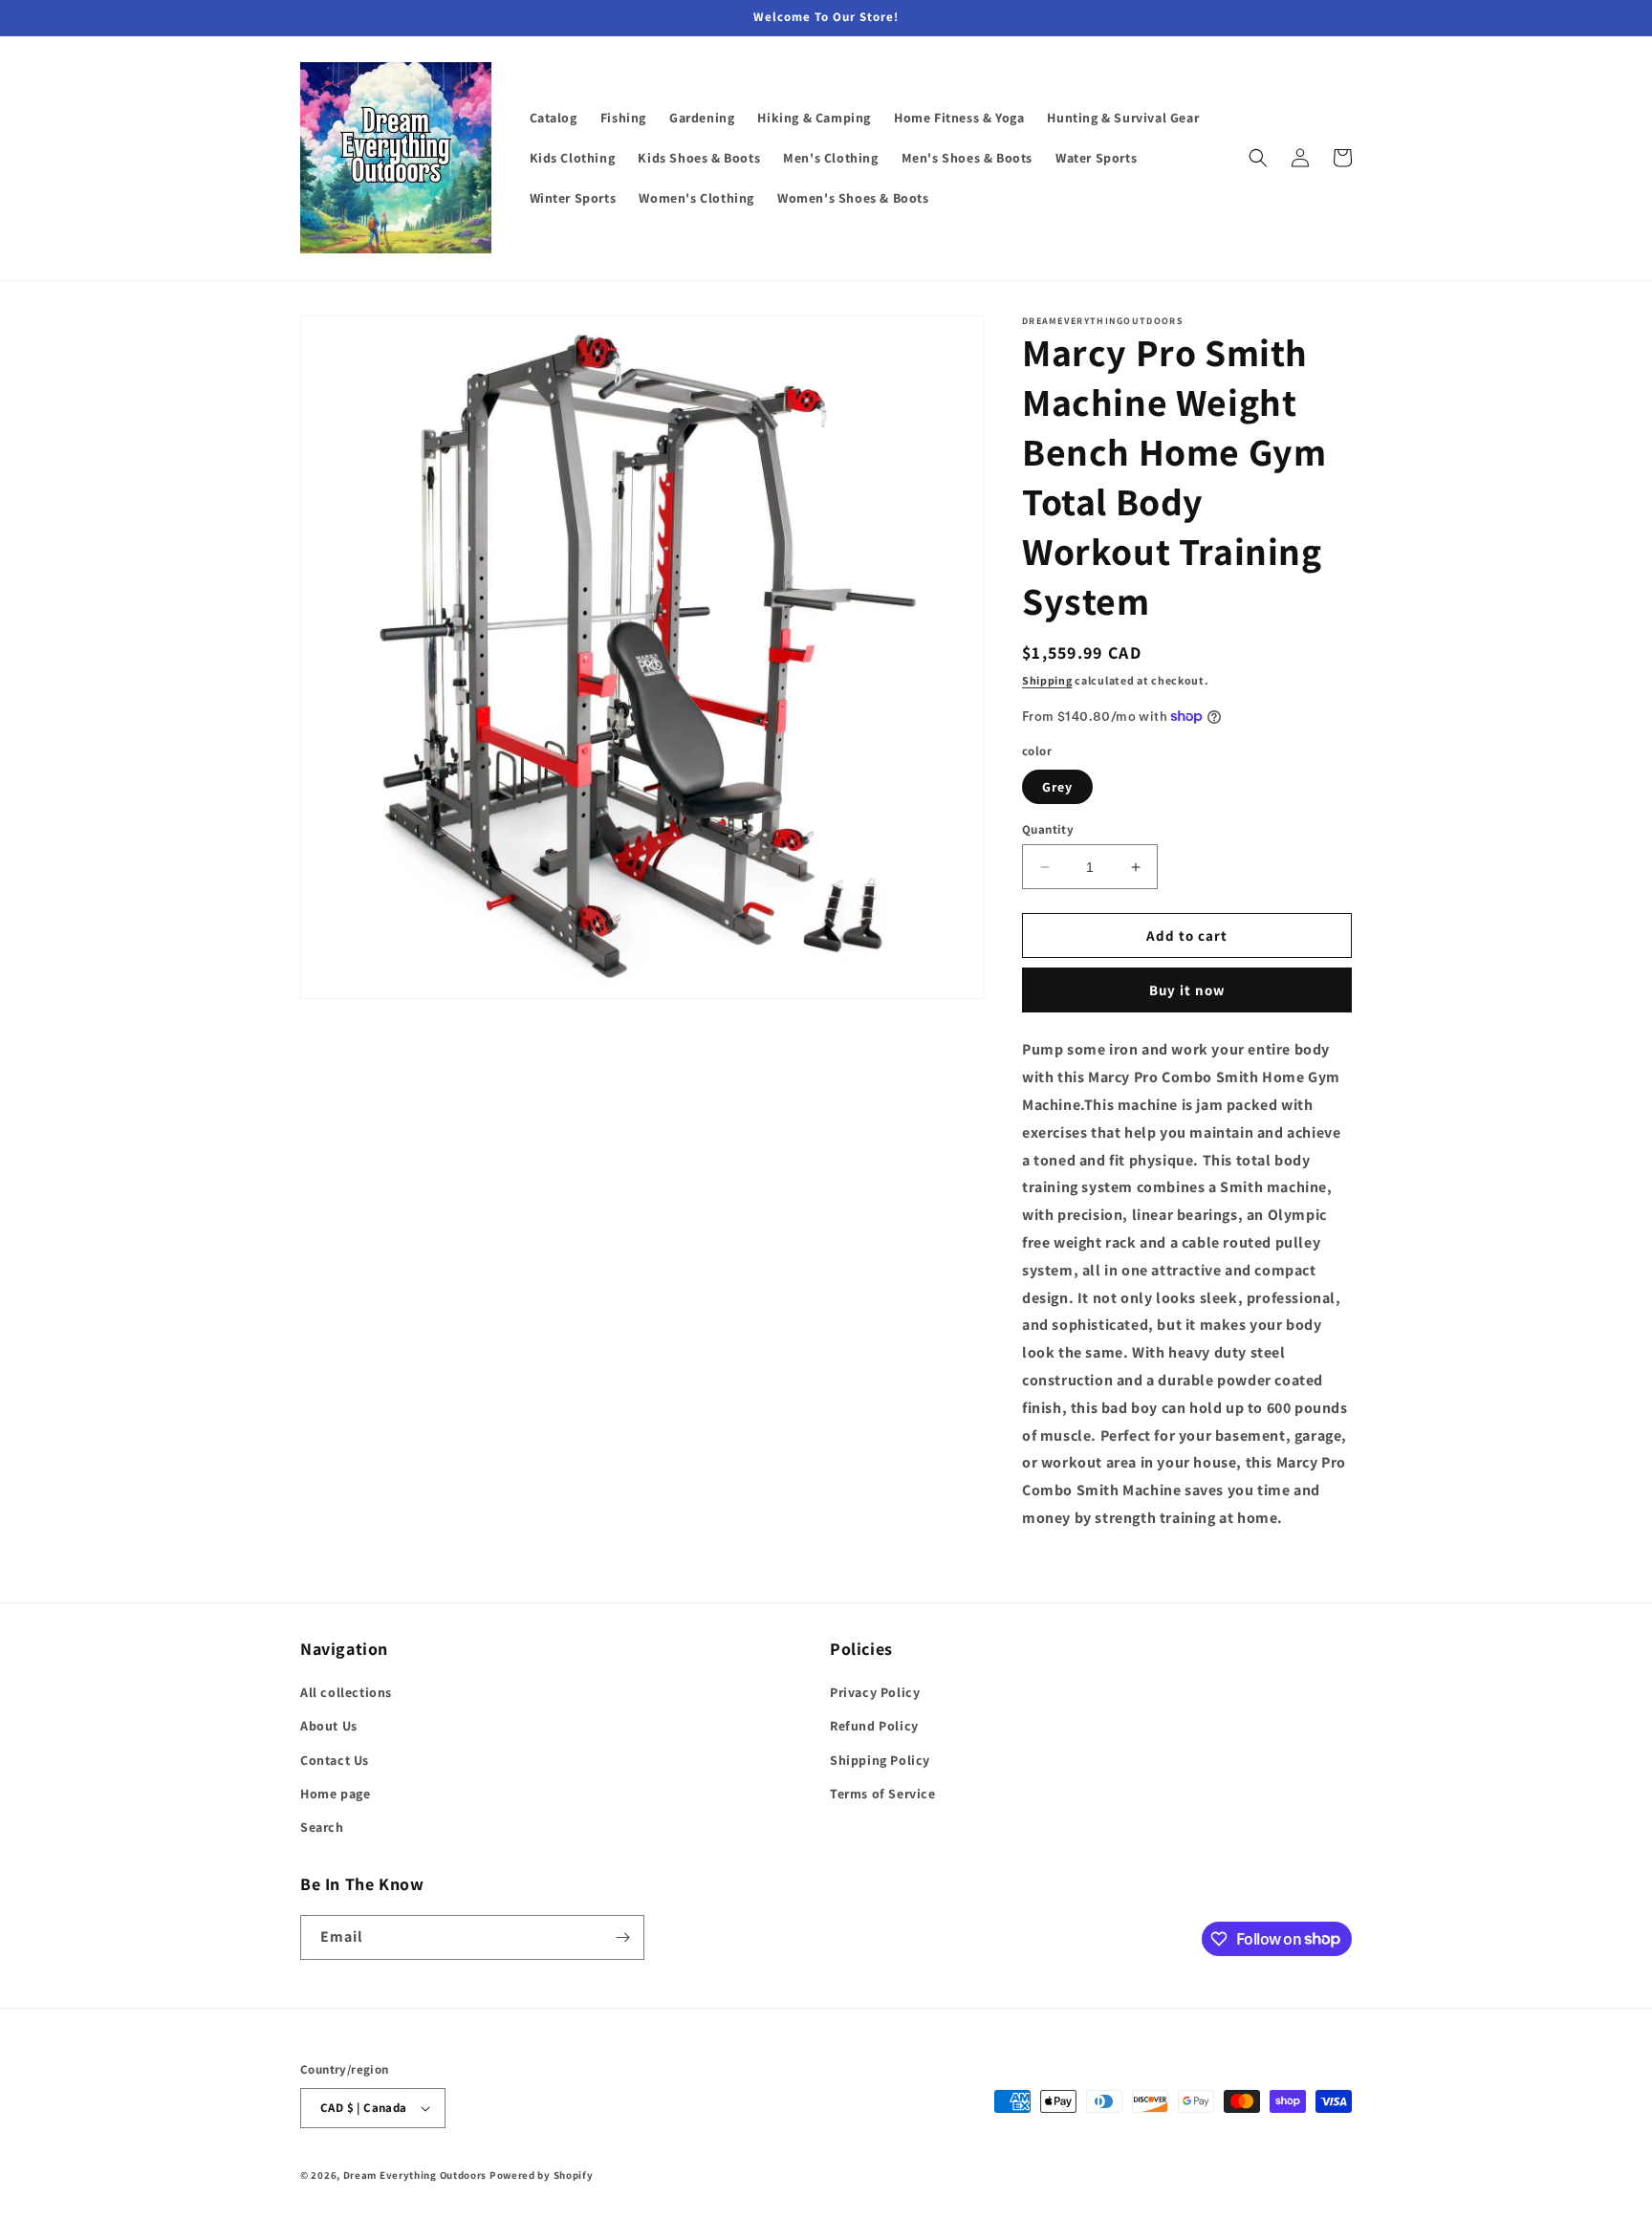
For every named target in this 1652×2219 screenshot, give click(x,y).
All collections (346, 1692)
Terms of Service (883, 1794)
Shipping (1047, 680)
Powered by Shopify (542, 2175)
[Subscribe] (622, 1937)
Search (322, 1827)
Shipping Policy (880, 1760)
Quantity (1048, 829)
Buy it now (1187, 990)
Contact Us (335, 1760)
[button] (1258, 158)
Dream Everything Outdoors (415, 2175)
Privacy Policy (875, 1692)
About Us (329, 1726)
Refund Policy (874, 1726)
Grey (1057, 787)
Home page (335, 1794)
